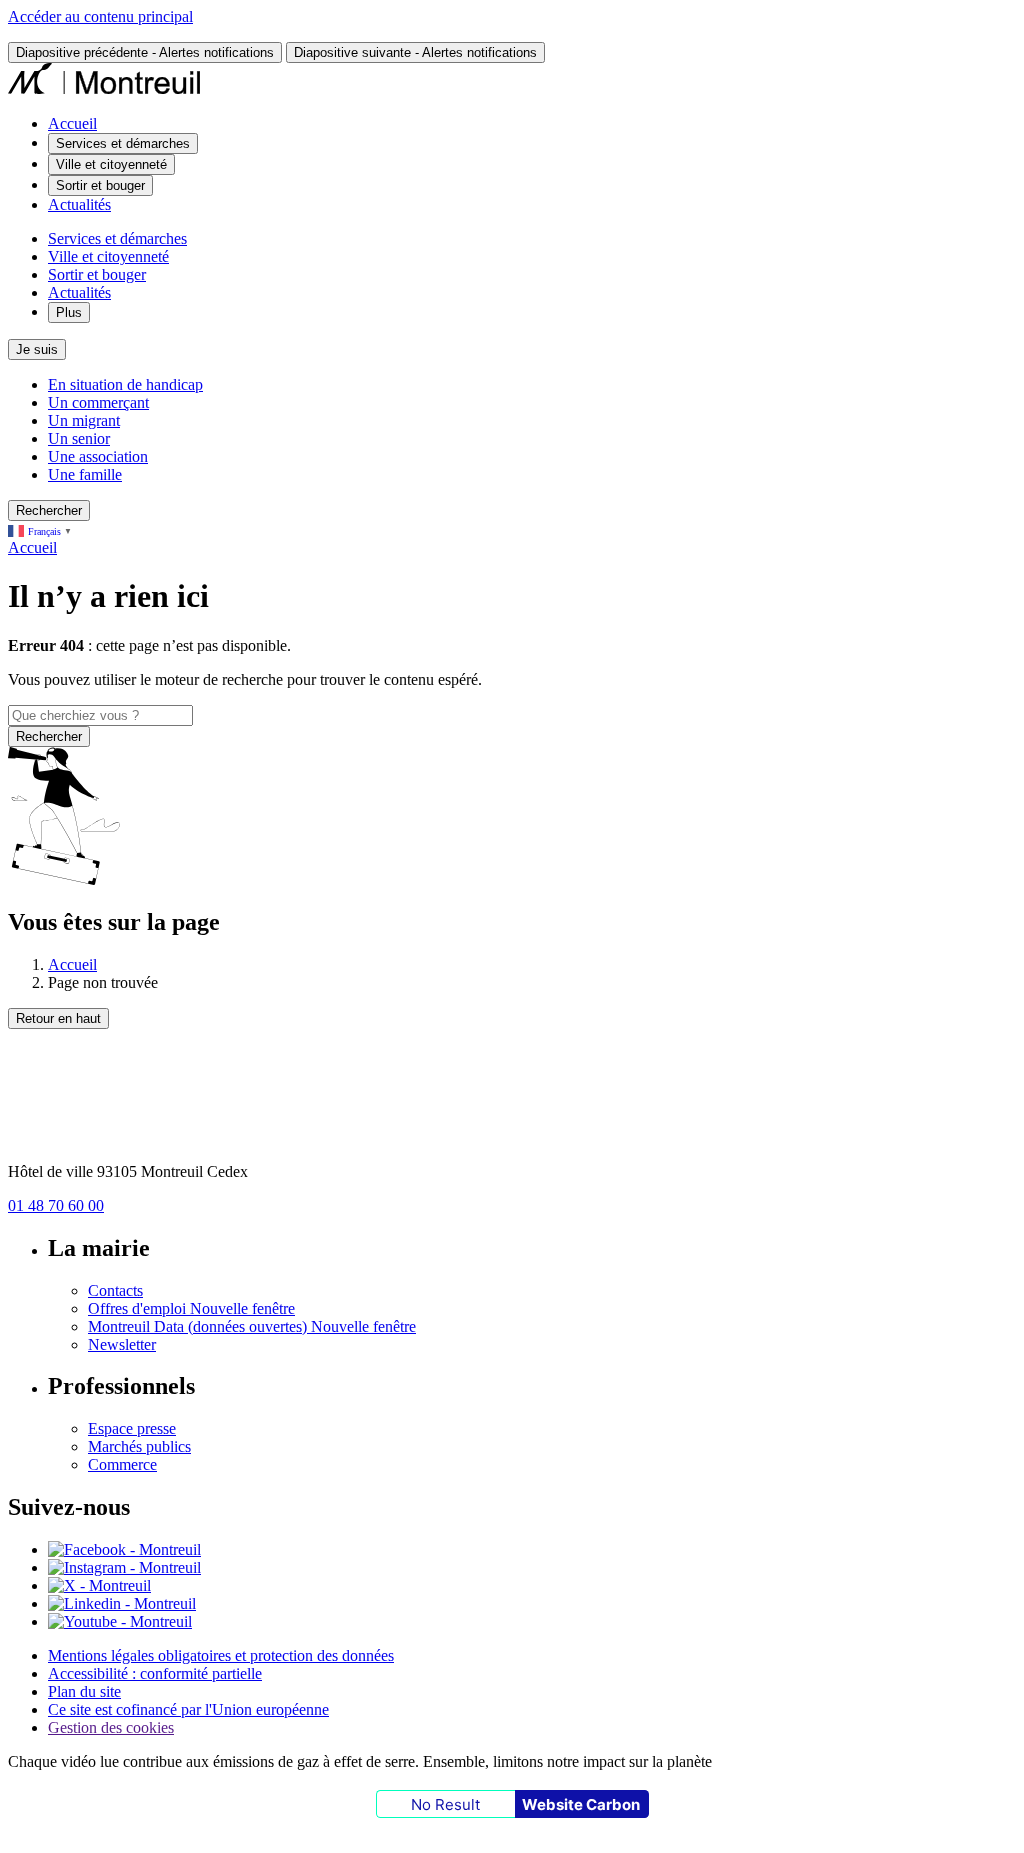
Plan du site (84, 1691)
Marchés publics (139, 1446)
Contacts (115, 1290)
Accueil (72, 123)
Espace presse (132, 1428)
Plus (69, 312)
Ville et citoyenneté (108, 256)
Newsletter (122, 1344)
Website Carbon (581, 1804)
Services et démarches (117, 238)
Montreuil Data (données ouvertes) (252, 1326)
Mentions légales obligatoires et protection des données (221, 1655)
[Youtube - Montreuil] (120, 1621)
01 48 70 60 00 (56, 1205)
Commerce (122, 1464)
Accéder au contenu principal (100, 16)
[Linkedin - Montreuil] (122, 1603)
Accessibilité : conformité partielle (155, 1673)
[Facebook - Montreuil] (124, 1549)
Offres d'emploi (191, 1308)
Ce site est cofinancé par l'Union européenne (188, 1709)
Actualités (79, 204)
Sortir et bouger (97, 274)
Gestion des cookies (111, 1727)
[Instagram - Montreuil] (124, 1567)
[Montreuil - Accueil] (104, 89)
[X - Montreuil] (99, 1585)
